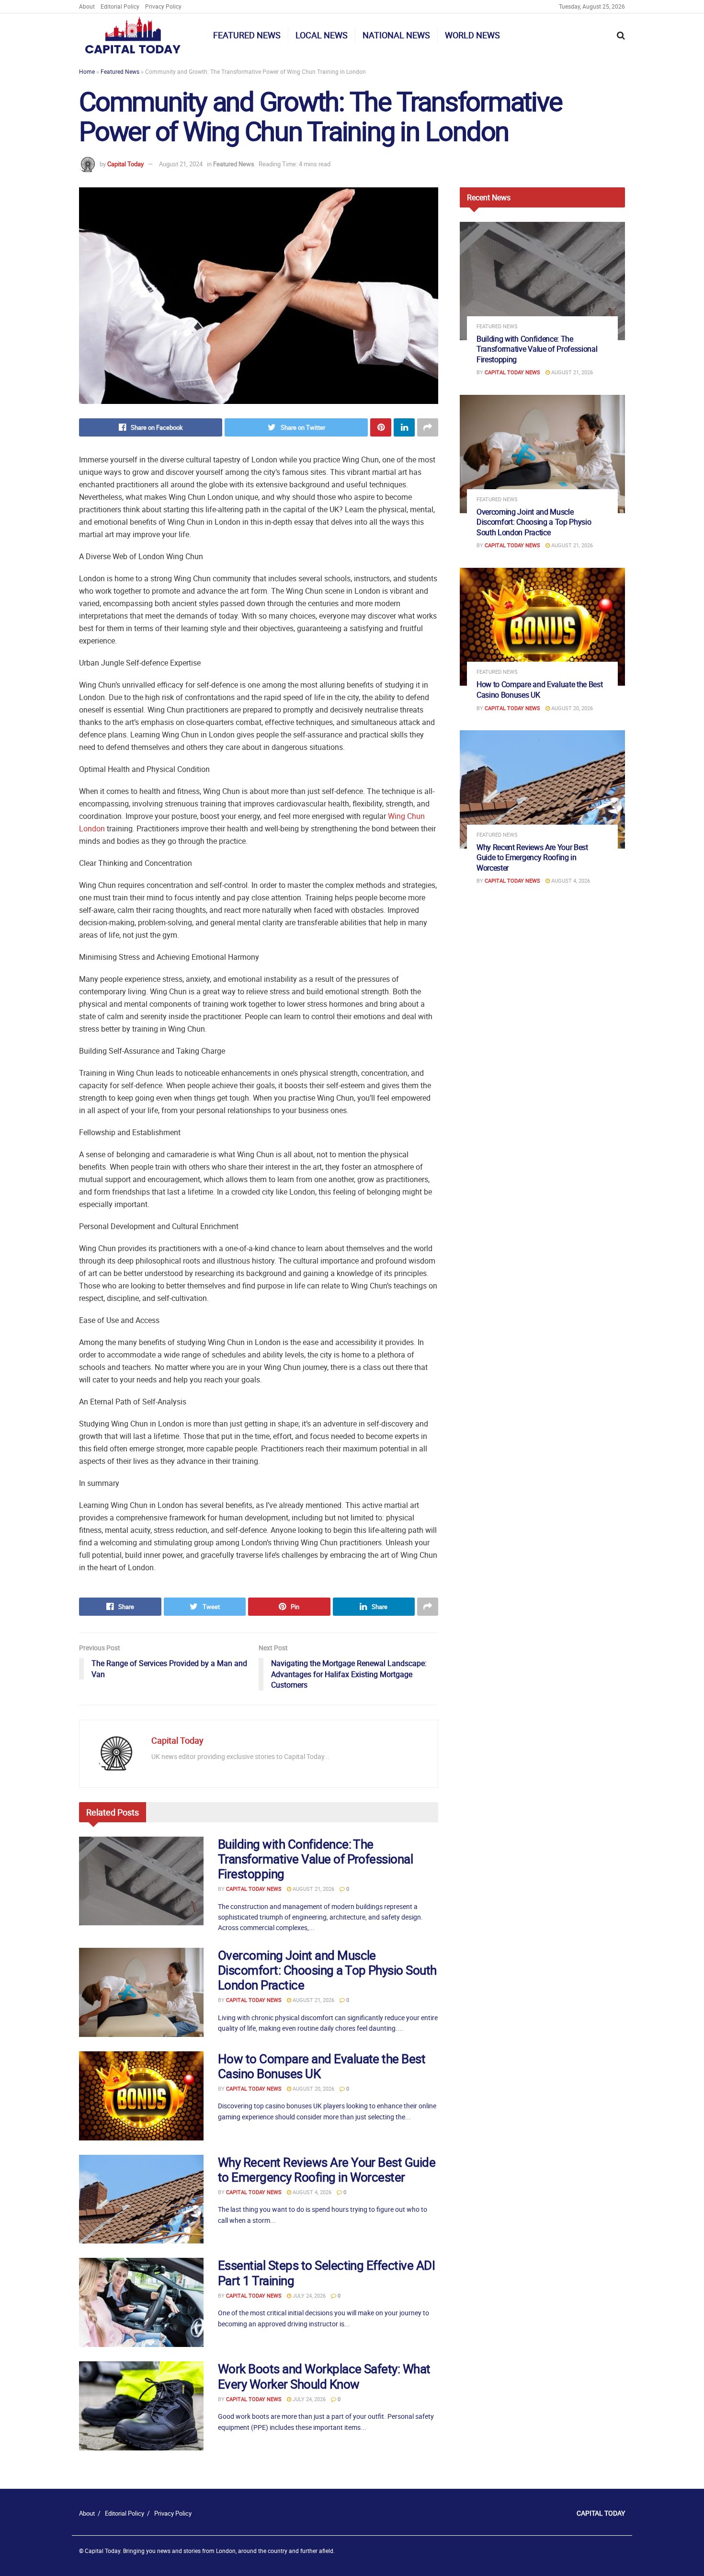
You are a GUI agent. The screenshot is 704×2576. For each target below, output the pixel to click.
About (87, 6)
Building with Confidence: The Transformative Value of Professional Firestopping (315, 1859)
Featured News (247, 35)
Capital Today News (254, 1889)
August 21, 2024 (181, 164)
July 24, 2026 (308, 2295)
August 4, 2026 (311, 2192)
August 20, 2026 (313, 2088)
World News (472, 35)
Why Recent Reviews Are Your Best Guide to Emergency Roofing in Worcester (327, 2170)
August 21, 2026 (313, 1889)
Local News (322, 35)
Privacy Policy (163, 6)
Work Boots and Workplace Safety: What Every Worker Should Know (324, 2376)
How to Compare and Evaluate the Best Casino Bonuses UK (322, 2066)
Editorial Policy (120, 6)
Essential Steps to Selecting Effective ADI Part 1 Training (326, 2273)
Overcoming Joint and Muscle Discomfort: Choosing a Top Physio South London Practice (327, 1970)
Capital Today (125, 164)
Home (87, 71)
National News (396, 35)
